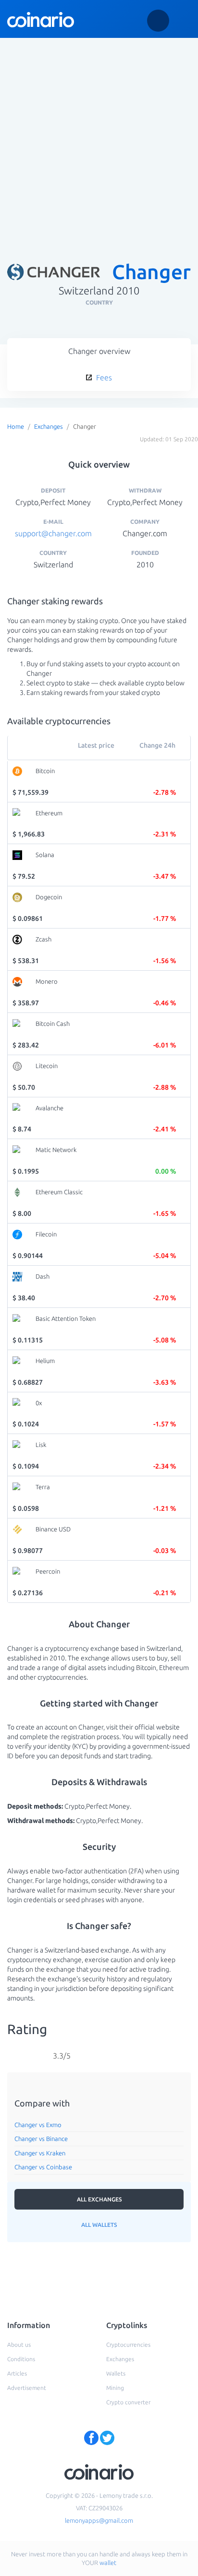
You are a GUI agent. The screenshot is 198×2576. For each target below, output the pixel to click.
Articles (17, 2373)
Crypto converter (128, 2402)
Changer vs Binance (41, 2139)
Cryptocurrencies (128, 2345)
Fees (103, 377)
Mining (115, 2388)
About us (19, 2345)
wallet (108, 2563)
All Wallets (99, 2225)
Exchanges (49, 426)
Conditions (21, 2359)
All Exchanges (99, 2199)
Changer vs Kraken (40, 2153)
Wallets (116, 2373)
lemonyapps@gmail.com (99, 2520)
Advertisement (27, 2388)
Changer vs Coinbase (43, 2167)
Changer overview (99, 351)
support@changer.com (53, 533)
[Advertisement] (99, 143)
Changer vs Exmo (38, 2125)
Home (16, 426)
